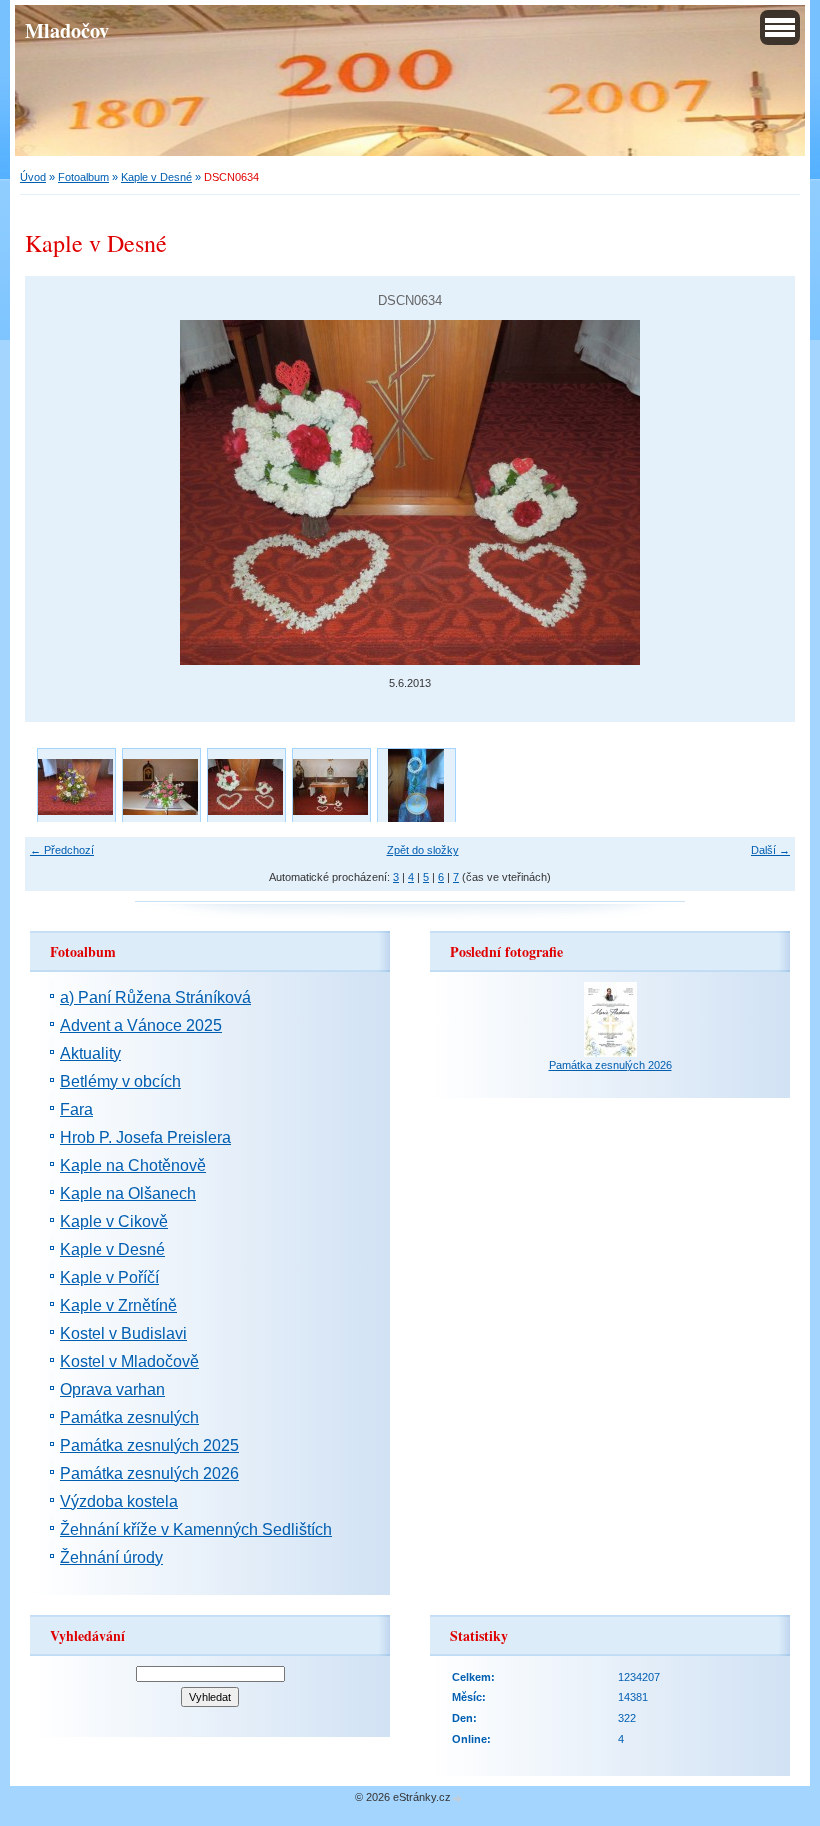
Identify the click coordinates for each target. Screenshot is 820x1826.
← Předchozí (62, 850)
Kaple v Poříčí (109, 1277)
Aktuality (90, 1053)
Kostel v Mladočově (129, 1361)
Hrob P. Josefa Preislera (145, 1137)
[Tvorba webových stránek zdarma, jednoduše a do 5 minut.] (458, 1798)
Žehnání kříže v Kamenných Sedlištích (196, 1529)
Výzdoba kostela (119, 1501)
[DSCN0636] (160, 786)
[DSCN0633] (330, 786)
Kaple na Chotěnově (133, 1165)
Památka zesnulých (129, 1417)
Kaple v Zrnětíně (118, 1305)
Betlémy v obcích (120, 1081)
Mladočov (67, 30)
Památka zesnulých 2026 (149, 1473)
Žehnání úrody (111, 1557)
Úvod (33, 177)
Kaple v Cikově (114, 1221)
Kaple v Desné (156, 177)
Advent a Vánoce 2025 (141, 1025)
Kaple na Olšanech (128, 1193)
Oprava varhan (112, 1389)
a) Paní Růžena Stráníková (155, 997)
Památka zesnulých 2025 (149, 1445)
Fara (76, 1109)
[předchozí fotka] (57, 492)
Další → (770, 850)
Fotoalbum (83, 177)
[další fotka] (762, 492)
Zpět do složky (423, 850)
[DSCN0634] (245, 786)
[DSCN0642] (75, 786)
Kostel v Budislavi (123, 1333)
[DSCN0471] (415, 786)
